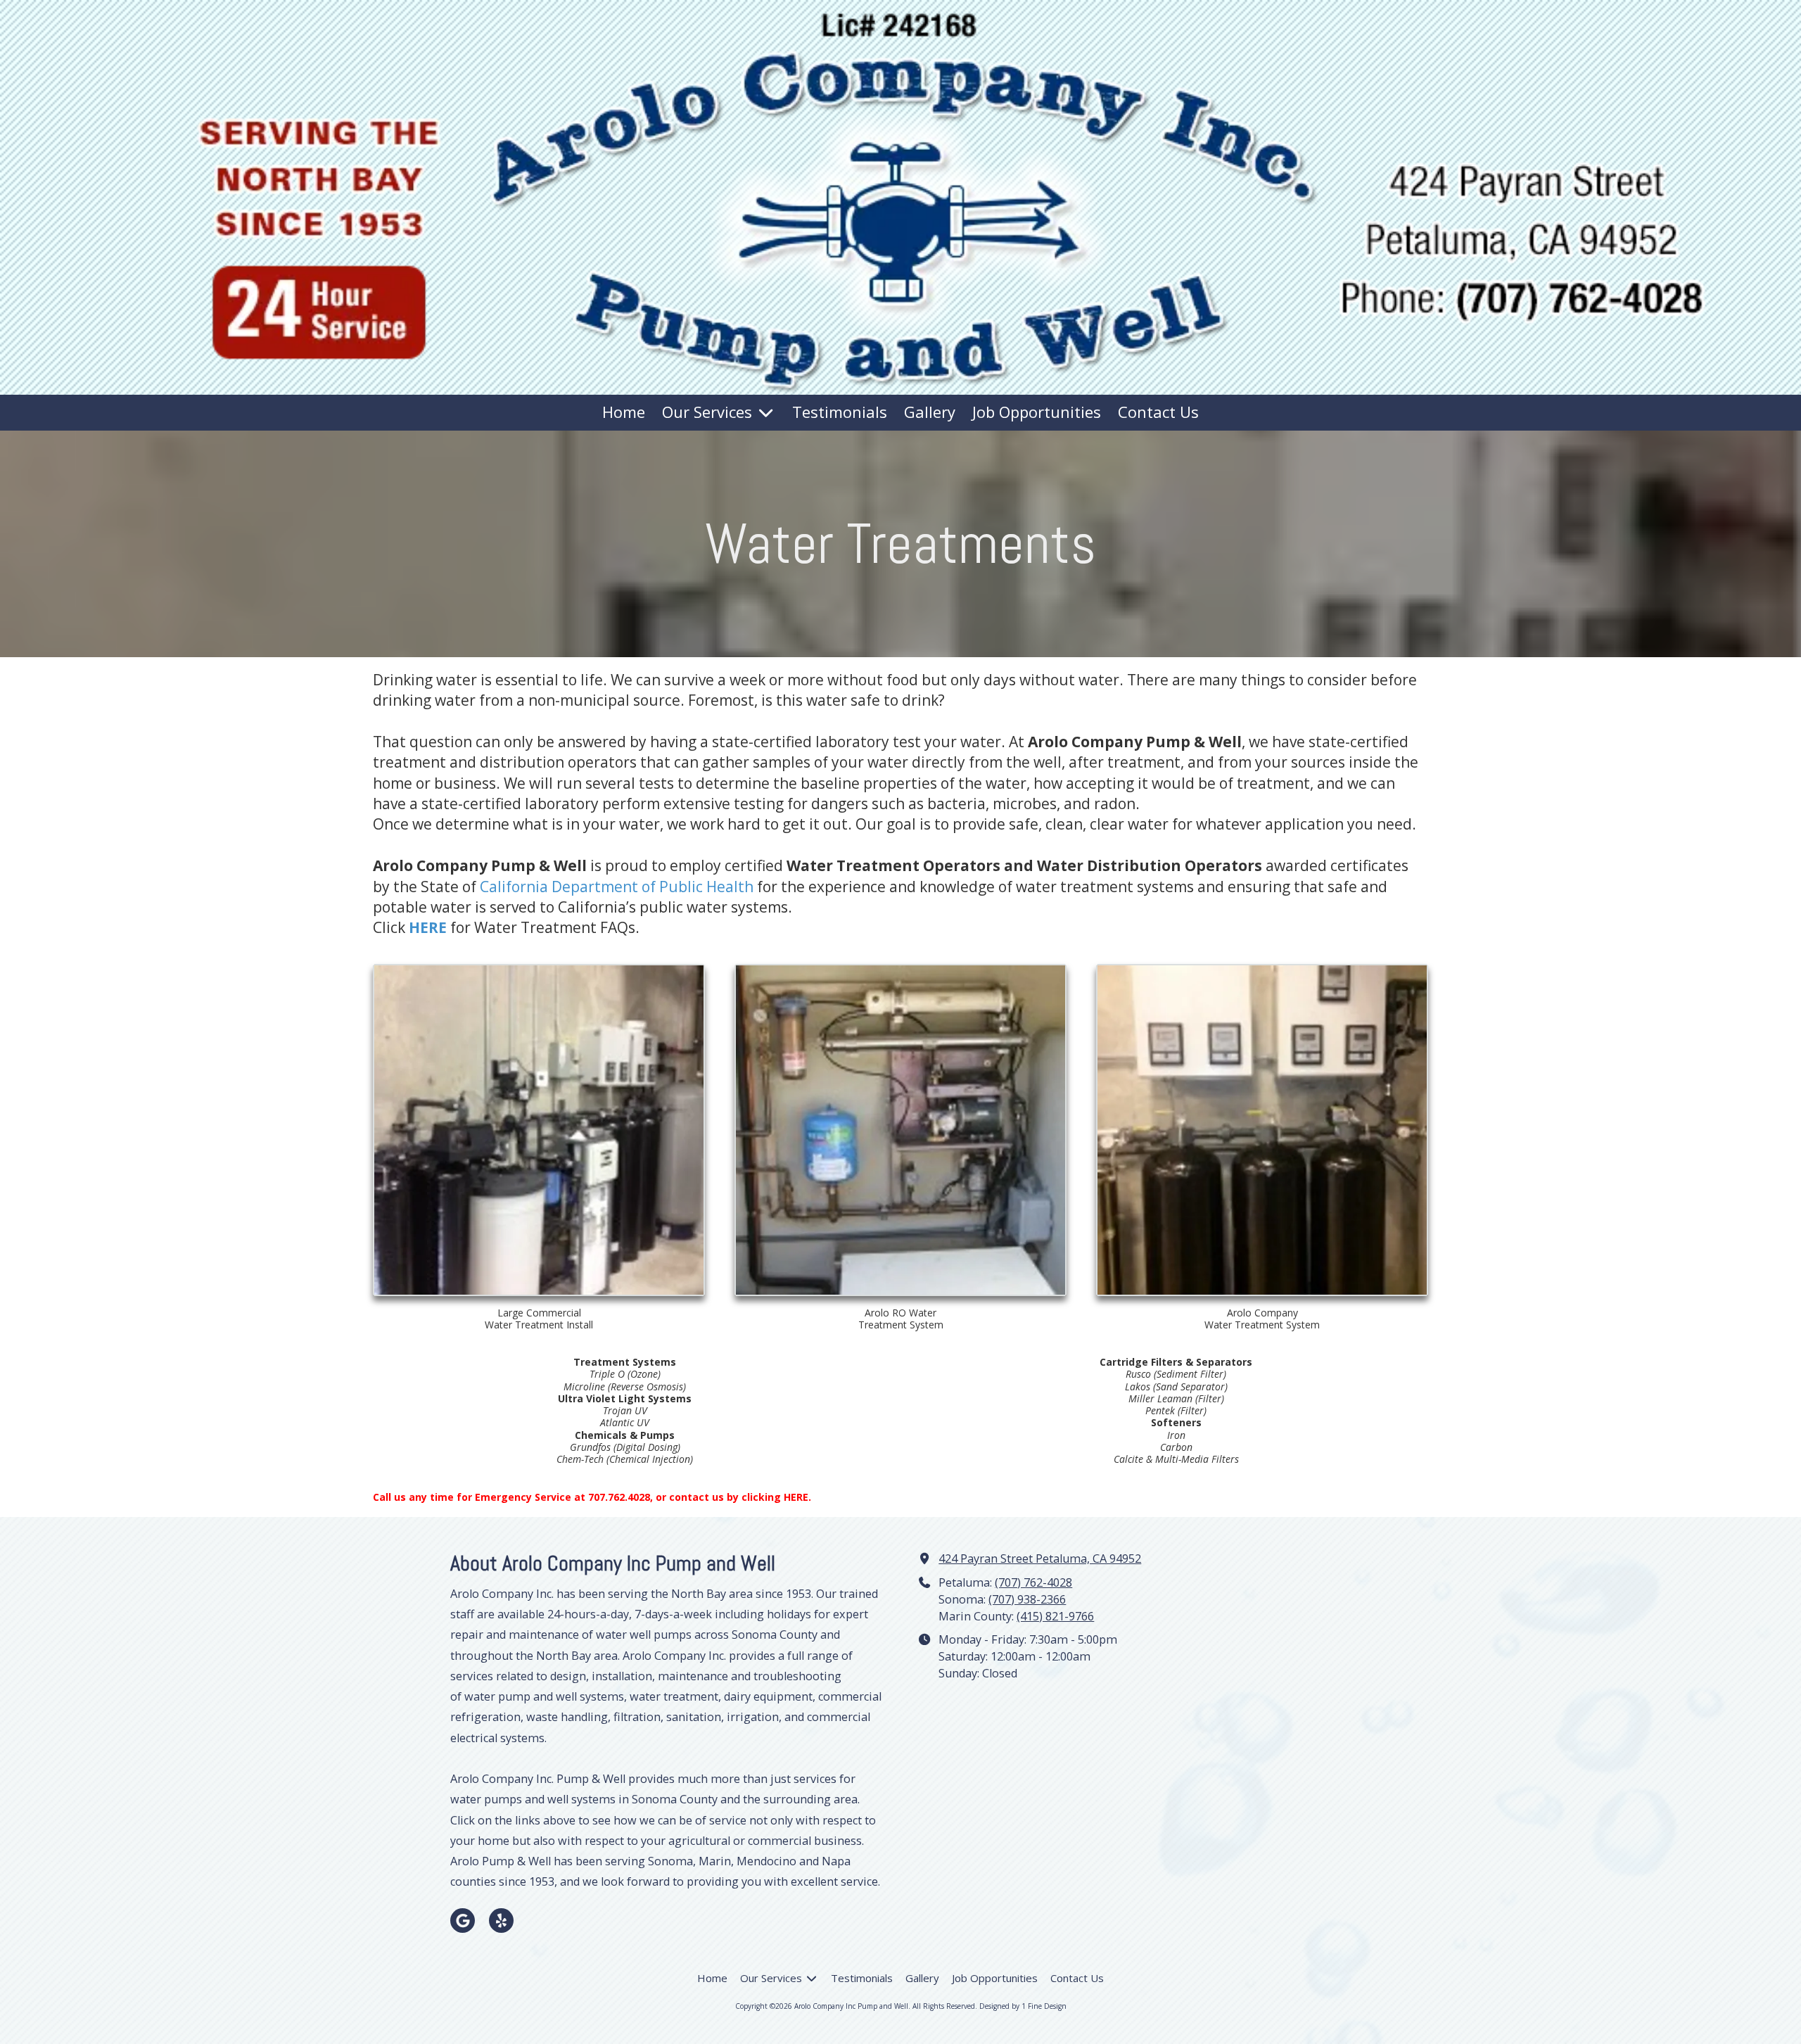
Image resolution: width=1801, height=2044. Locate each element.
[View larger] (539, 1130)
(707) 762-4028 (1033, 1582)
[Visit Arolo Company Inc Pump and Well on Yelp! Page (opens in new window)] (501, 1921)
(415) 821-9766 (1055, 1616)
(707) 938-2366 (1027, 1599)
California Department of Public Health (617, 887)
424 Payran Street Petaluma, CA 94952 (1040, 1559)
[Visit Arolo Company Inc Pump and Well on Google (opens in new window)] (463, 1921)
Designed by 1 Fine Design (1023, 2006)
